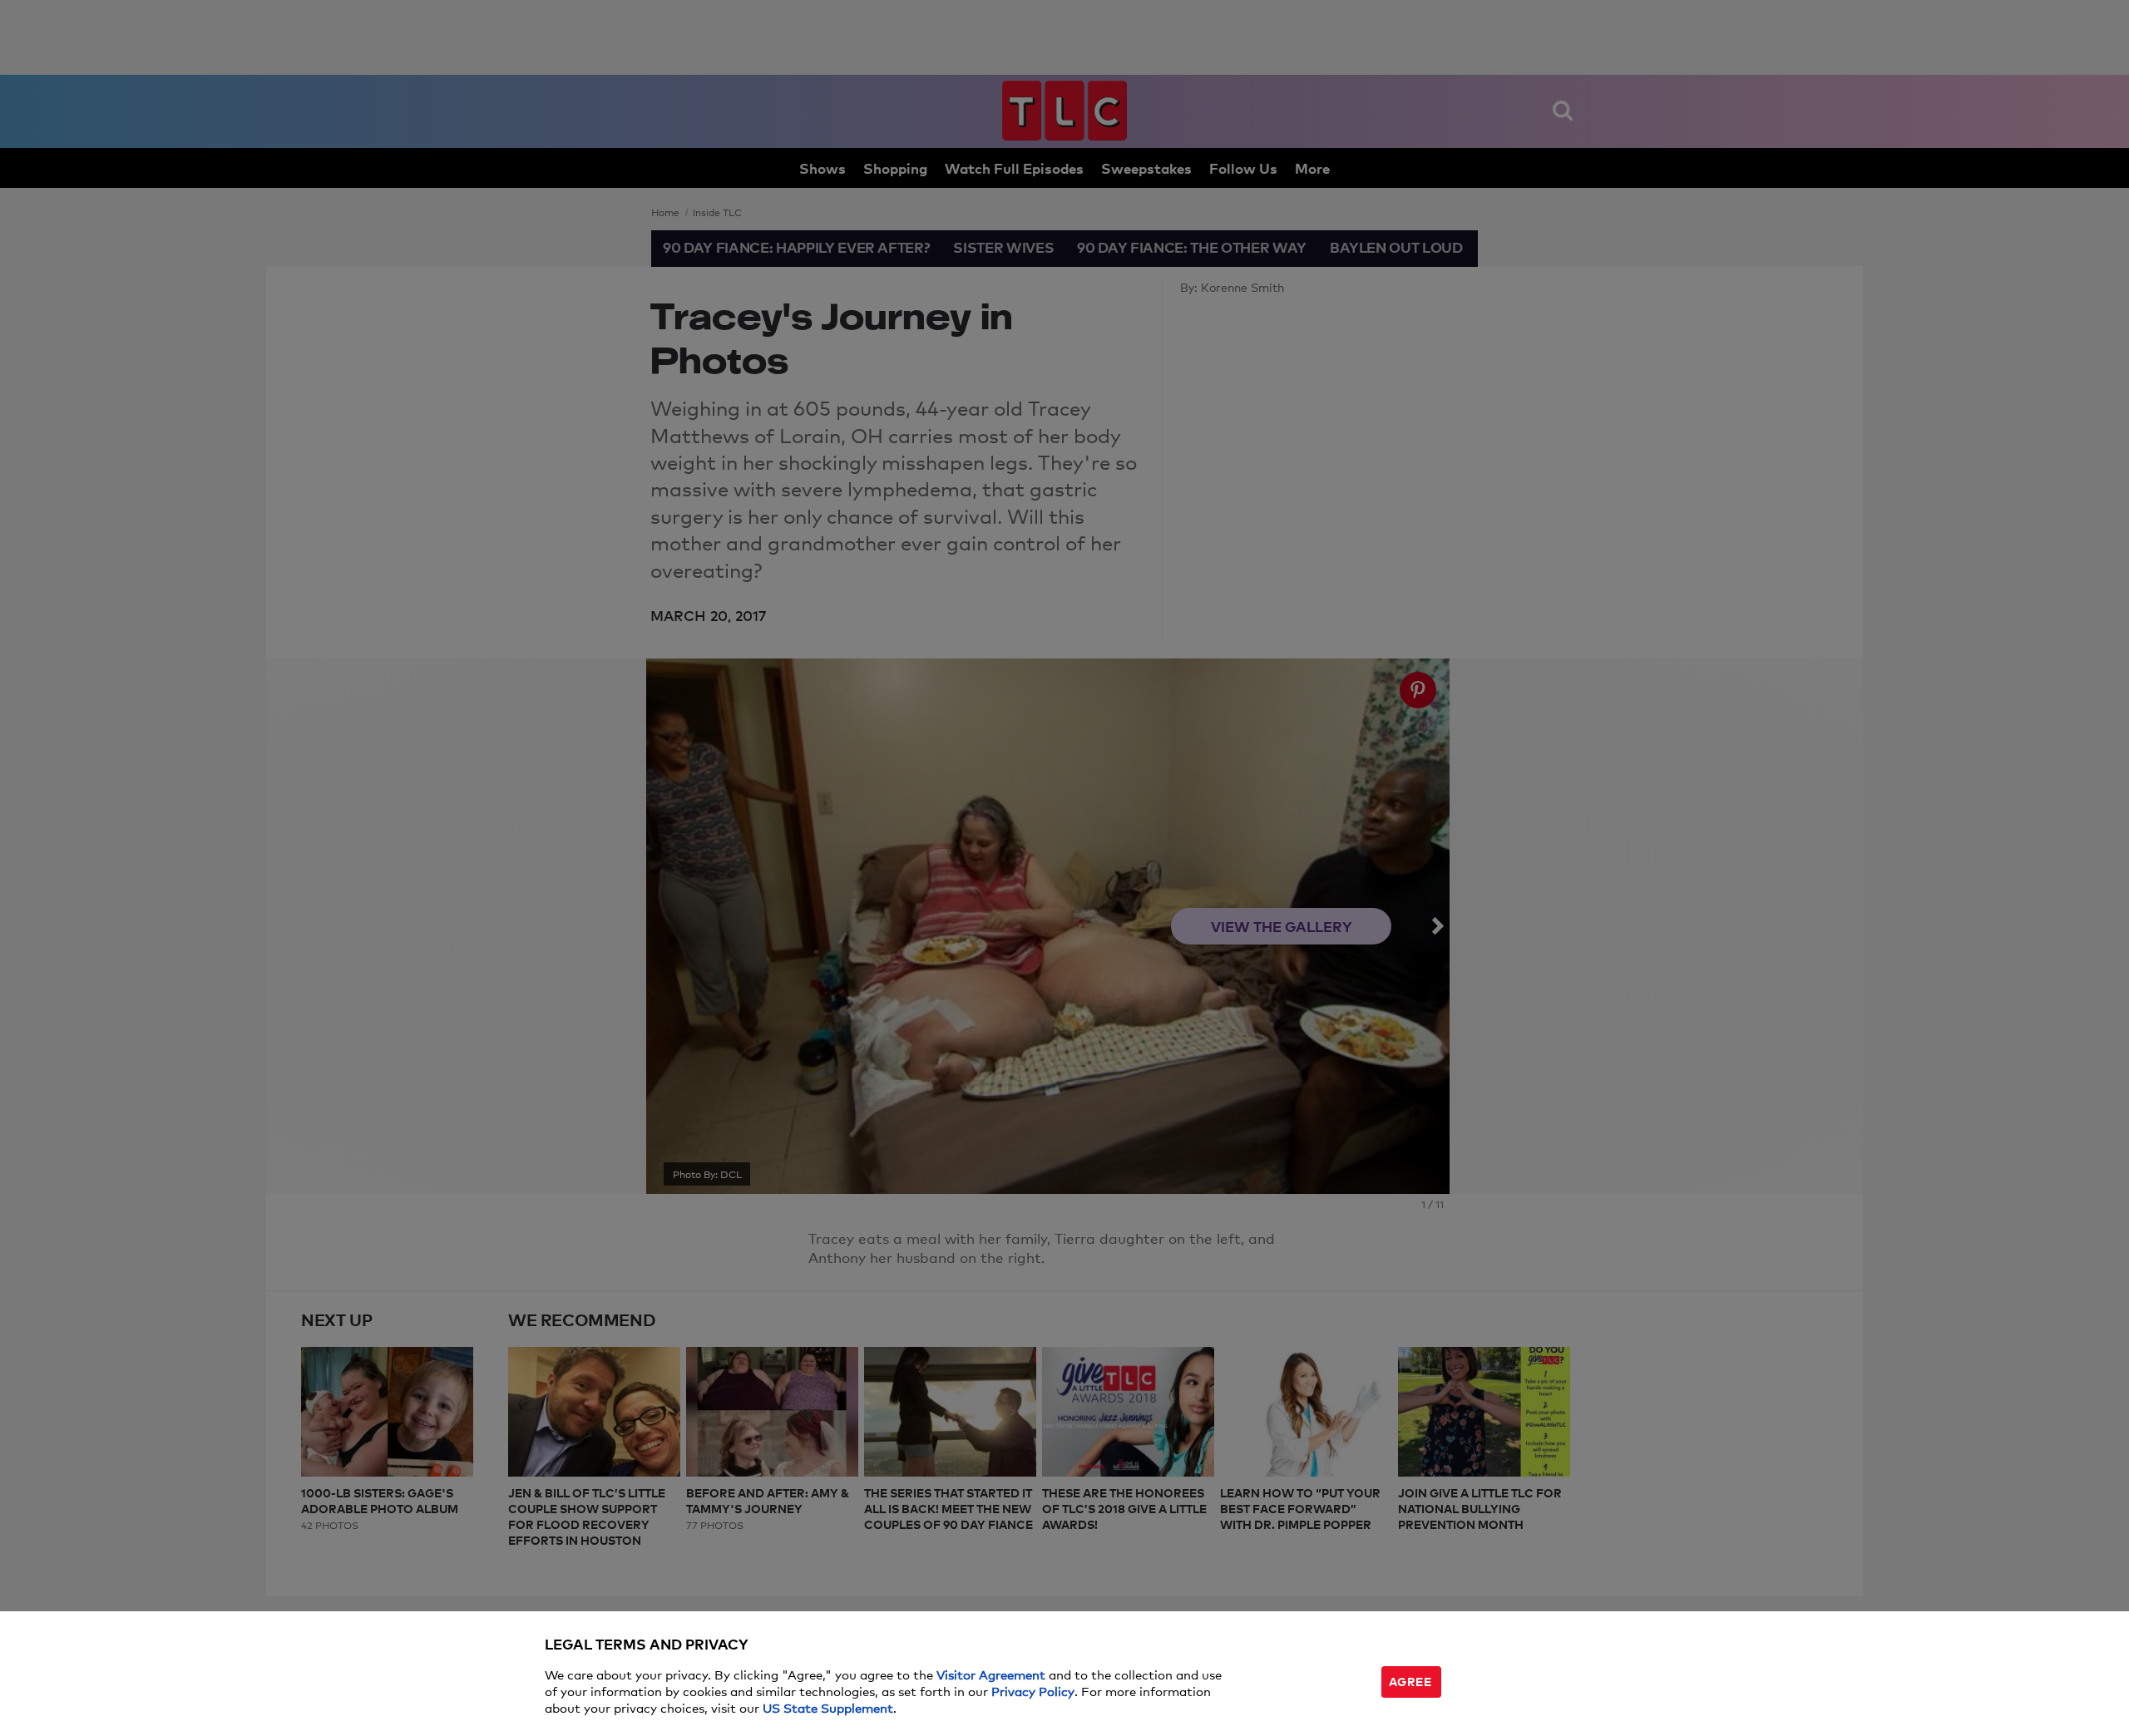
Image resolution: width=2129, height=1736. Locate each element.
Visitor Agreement (991, 1674)
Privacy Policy (1033, 1691)
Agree (1410, 1681)
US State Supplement (828, 1707)
